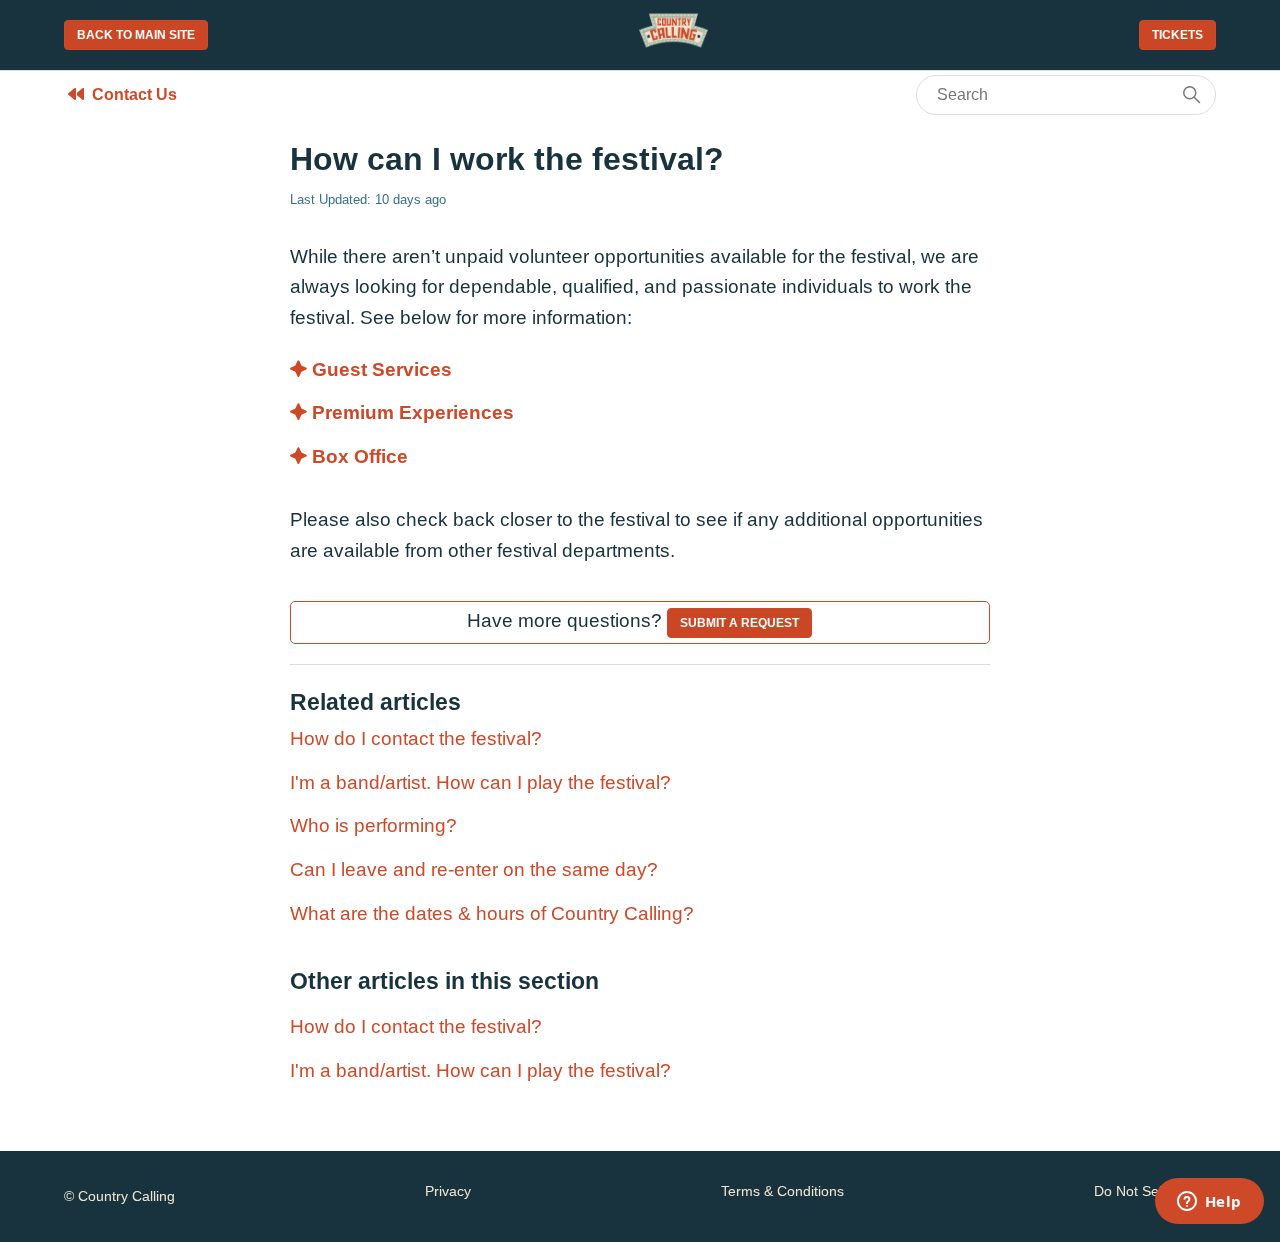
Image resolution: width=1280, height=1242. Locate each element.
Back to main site (136, 35)
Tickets (1177, 35)
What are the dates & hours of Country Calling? (492, 913)
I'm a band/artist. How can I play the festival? (480, 782)
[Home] (673, 42)
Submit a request (739, 623)
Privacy (448, 1191)
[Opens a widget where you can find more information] (1209, 1203)
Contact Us (134, 94)
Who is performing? (373, 825)
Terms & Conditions (782, 1191)
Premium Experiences (413, 412)
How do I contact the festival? (416, 738)
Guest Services (382, 369)
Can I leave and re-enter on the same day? (474, 869)
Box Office (360, 456)
